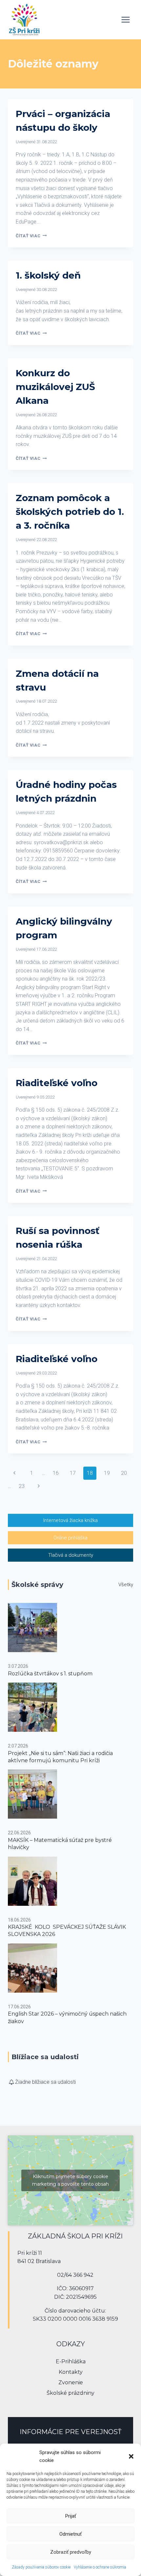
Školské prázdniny (70, 2393)
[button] (131, 2456)
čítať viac (31, 236)
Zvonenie (71, 2382)
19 (107, 1473)
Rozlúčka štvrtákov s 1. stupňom (50, 1674)
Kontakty (71, 2372)
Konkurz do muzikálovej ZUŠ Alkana (55, 387)
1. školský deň (48, 275)
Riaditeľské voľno (57, 1083)
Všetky (126, 1585)
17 (73, 1473)
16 (56, 1473)
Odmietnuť (70, 2534)
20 (124, 1473)
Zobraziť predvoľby (71, 2552)
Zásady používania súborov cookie (41, 2567)
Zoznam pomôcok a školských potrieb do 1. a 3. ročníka (70, 512)
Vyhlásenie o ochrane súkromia (100, 2567)
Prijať (71, 2516)
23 (22, 1486)
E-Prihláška (71, 2361)
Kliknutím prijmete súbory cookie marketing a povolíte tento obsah (70, 2180)
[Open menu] (125, 20)
